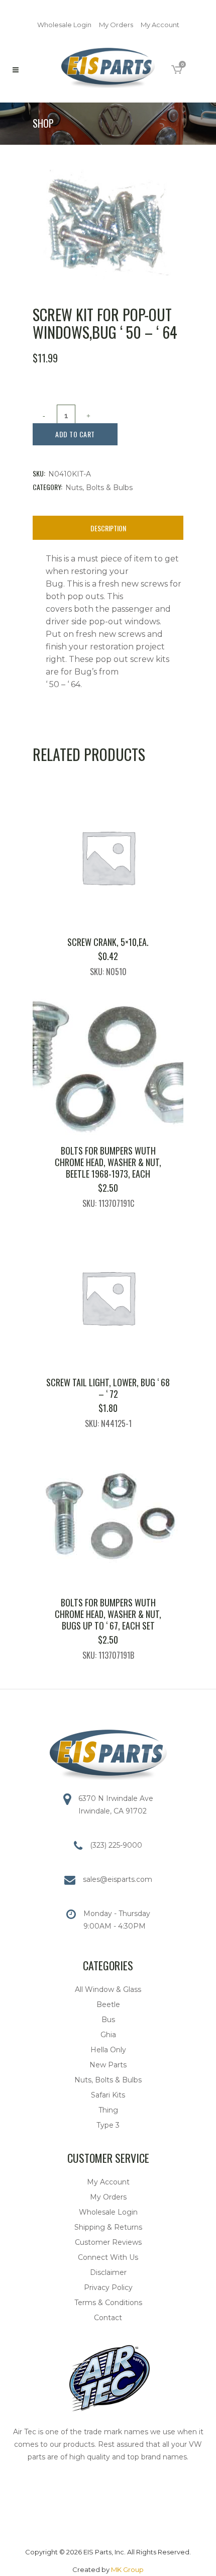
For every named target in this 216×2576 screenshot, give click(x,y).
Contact (108, 2318)
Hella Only (108, 2050)
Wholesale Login (64, 25)
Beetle (108, 2005)
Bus (108, 2020)
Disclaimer (108, 2272)
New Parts (108, 2065)
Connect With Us (108, 2257)
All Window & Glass (108, 1989)
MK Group (127, 2569)
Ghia (108, 2035)
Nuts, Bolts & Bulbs (99, 488)
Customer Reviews (108, 2242)
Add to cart (75, 434)
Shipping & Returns (108, 2227)
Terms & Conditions (108, 2303)
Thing (108, 2110)
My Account (160, 25)
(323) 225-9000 (116, 1845)
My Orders (116, 25)
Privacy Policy (108, 2287)
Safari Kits (108, 2095)
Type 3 (108, 2125)
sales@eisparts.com (118, 1879)
